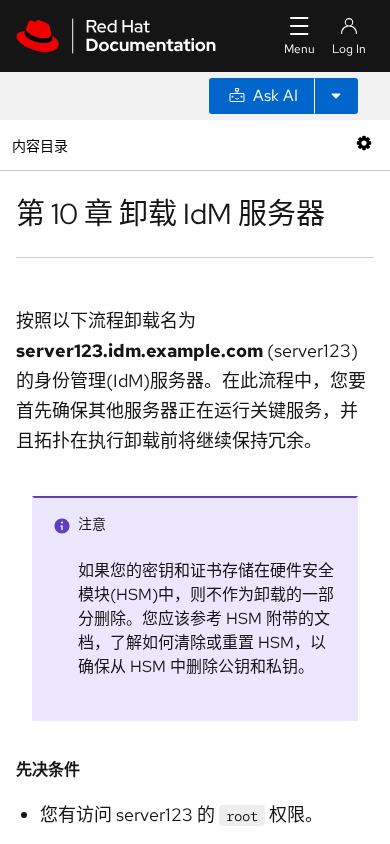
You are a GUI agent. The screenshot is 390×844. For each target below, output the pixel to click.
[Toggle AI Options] (336, 96)
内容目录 (39, 144)
